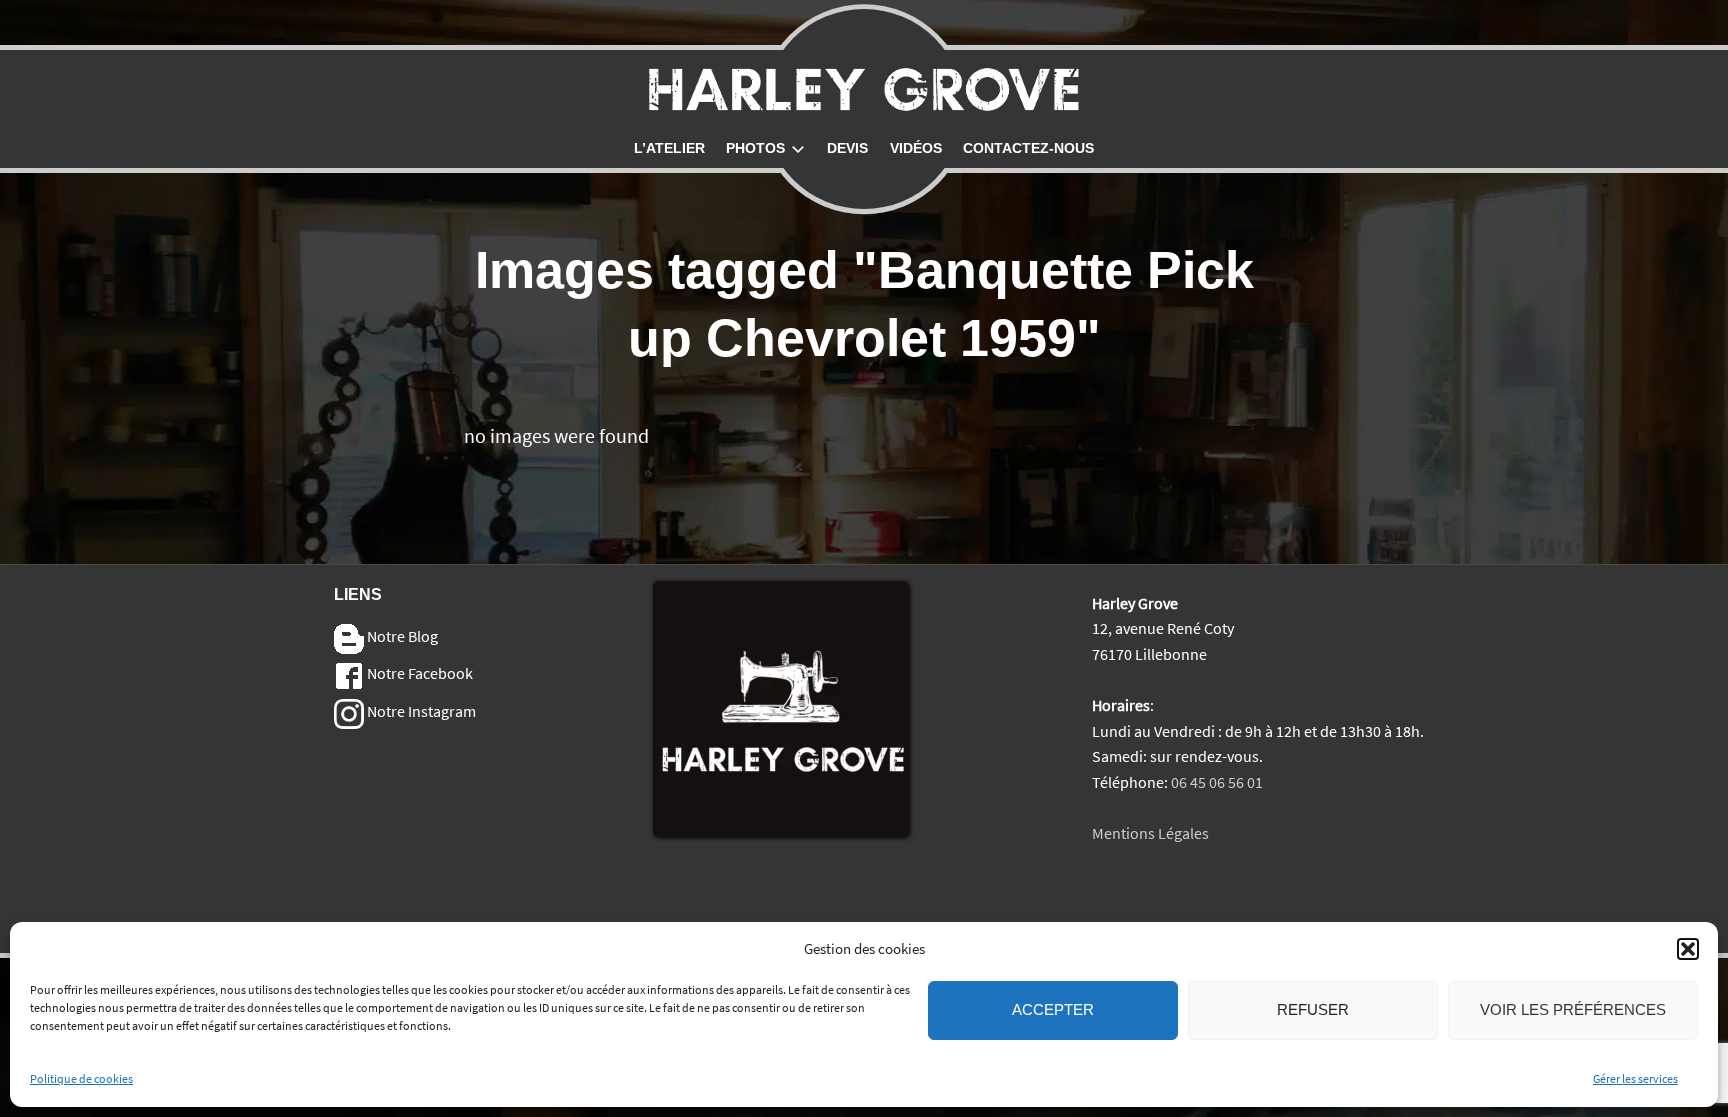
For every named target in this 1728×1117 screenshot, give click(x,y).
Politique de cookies (81, 1078)
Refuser (1313, 1010)
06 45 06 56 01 (1217, 782)
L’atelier (669, 148)
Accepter (1053, 1010)
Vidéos (916, 148)
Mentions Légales (1150, 833)
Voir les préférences (1573, 1010)
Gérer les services (1635, 1078)
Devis (847, 148)
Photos (755, 148)
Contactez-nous (1028, 148)
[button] (1688, 949)
